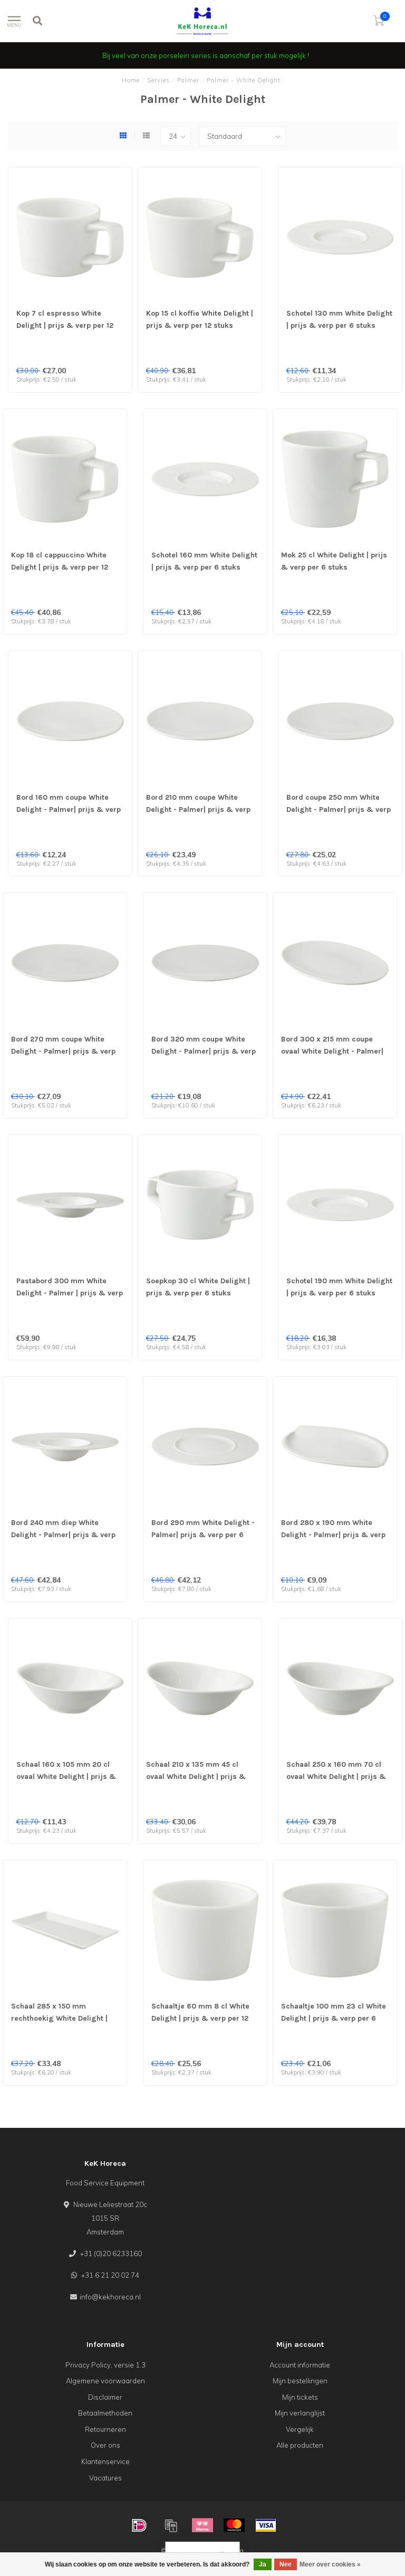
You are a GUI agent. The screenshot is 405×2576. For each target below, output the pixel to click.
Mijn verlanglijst (300, 2413)
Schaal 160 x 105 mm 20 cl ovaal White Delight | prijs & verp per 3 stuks (66, 1777)
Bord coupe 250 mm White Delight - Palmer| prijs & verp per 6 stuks (339, 809)
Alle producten (300, 2445)
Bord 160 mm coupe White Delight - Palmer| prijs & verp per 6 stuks (69, 809)
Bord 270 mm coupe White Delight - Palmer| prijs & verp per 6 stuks (63, 1051)
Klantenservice (105, 2461)
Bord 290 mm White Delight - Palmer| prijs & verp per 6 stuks (203, 1535)
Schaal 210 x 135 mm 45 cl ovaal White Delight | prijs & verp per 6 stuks (196, 1777)
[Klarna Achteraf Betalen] (202, 2525)
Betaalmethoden (105, 2413)
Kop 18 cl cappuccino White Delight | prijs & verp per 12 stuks (60, 567)
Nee (286, 2564)
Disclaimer (105, 2397)
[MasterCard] (234, 2525)
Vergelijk (300, 2429)
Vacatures (105, 2478)
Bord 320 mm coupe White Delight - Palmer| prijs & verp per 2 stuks (204, 1051)
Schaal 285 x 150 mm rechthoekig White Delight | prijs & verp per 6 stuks (59, 2018)
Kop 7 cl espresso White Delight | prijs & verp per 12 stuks (65, 325)
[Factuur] (171, 2525)
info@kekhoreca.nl (110, 2297)
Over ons (105, 2445)
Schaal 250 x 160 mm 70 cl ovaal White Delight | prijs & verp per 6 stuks (336, 1777)
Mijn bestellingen (300, 2381)
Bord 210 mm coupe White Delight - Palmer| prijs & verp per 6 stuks (198, 809)
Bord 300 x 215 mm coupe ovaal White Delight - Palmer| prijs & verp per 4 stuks (332, 1051)
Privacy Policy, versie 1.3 (105, 2365)
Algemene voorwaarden (105, 2381)
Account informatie (300, 2365)
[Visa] (266, 2525)
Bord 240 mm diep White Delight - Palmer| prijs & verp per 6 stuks (63, 1535)
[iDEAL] (139, 2525)
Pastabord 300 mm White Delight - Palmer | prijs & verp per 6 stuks (70, 1293)
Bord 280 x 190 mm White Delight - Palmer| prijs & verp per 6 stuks (333, 1535)
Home (131, 80)
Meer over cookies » (330, 2564)
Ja (263, 2564)
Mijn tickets (300, 2397)
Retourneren (105, 2429)
